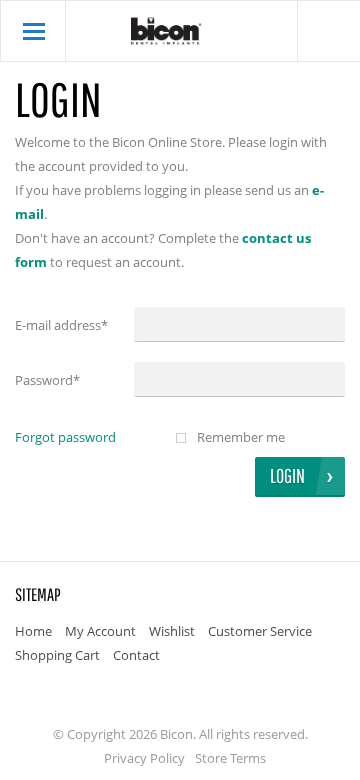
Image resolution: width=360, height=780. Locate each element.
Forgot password (65, 437)
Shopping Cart (57, 655)
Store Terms (230, 758)
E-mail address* (61, 325)
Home (33, 631)
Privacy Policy (144, 758)
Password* (47, 380)
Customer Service (260, 631)
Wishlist (172, 631)
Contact (136, 655)
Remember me (241, 437)
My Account (100, 631)
